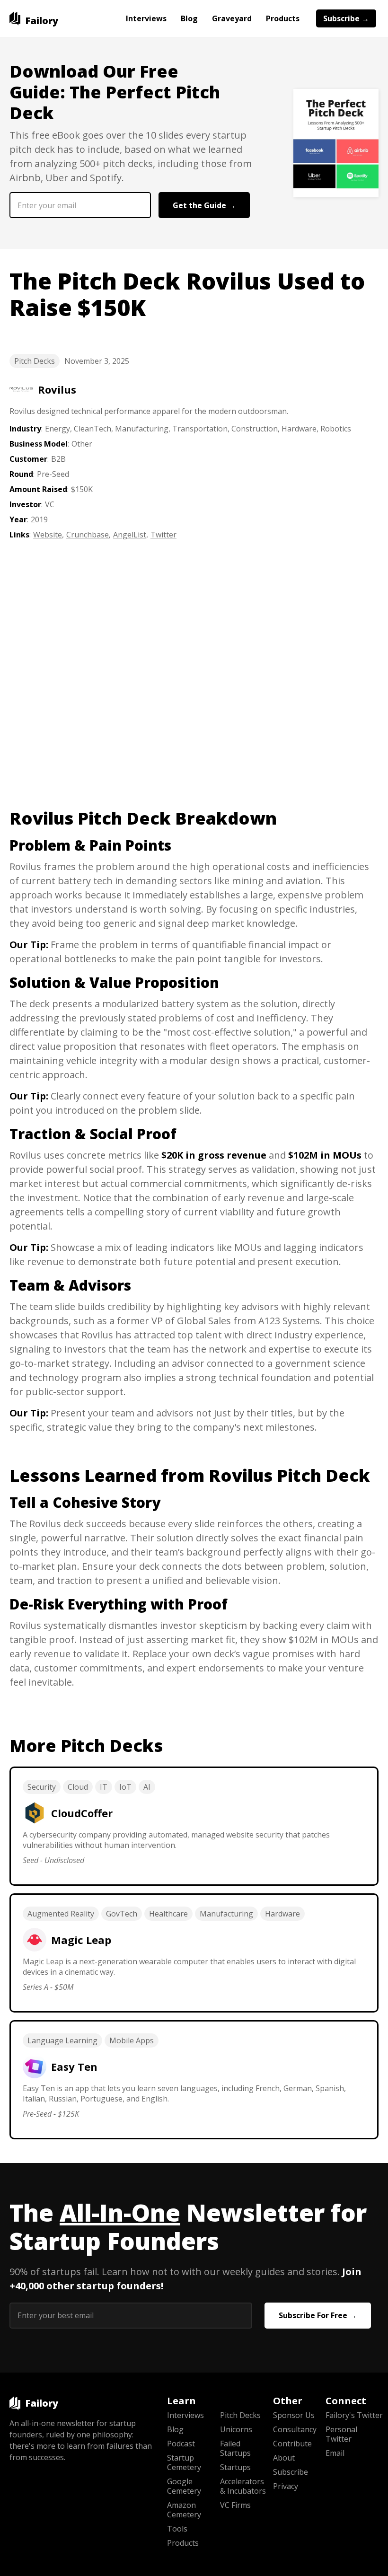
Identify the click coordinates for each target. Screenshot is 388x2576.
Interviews (146, 18)
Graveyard (232, 18)
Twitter (163, 535)
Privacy (286, 2486)
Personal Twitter (341, 2434)
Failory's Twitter (352, 2415)
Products (283, 18)
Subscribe (291, 2472)
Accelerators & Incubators (243, 2486)
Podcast (181, 2444)
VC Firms (235, 2505)
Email (335, 2453)
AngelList (130, 535)
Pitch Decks (35, 361)
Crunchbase (88, 535)
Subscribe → (346, 18)
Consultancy (295, 2429)
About (284, 2458)
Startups (235, 2467)
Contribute (292, 2444)
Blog (189, 18)
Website (48, 535)
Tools (177, 2529)
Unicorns (236, 2429)
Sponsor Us (294, 2415)
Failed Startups (235, 2448)
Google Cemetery (184, 2486)
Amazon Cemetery (184, 2510)
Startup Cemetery (184, 2462)
